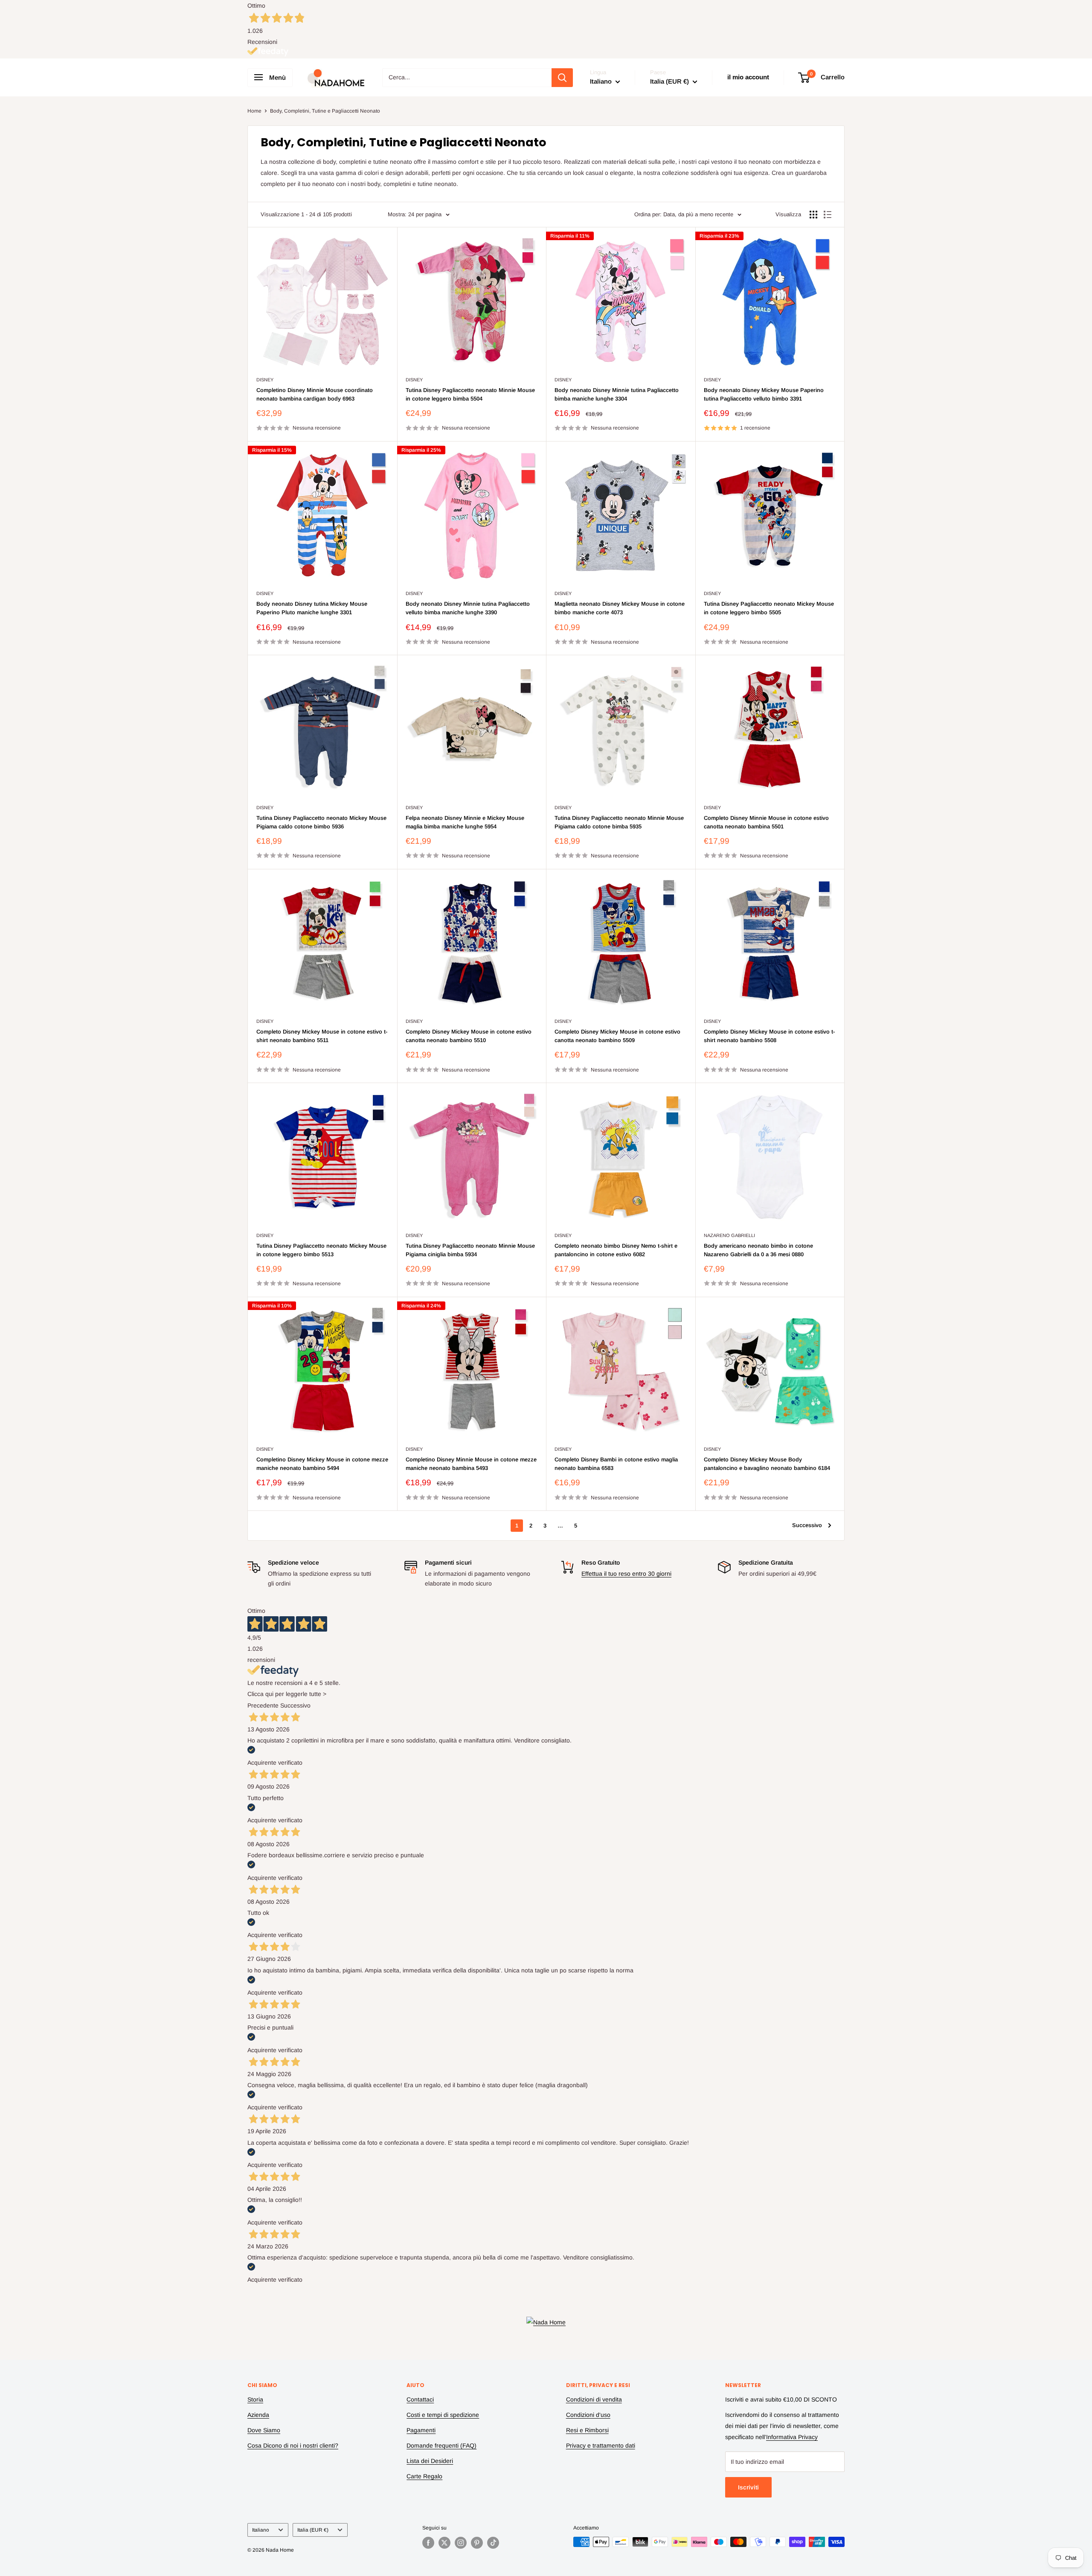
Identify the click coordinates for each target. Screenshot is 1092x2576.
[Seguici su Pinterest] (477, 2543)
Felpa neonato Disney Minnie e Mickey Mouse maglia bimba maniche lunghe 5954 (465, 822)
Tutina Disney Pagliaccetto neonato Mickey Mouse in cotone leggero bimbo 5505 (769, 608)
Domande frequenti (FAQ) (441, 2445)
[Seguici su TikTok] (493, 2543)
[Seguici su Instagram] (461, 2543)
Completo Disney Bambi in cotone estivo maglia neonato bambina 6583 (616, 1464)
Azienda (258, 2415)
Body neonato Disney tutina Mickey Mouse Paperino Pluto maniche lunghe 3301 (312, 608)
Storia (255, 2399)
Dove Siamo (264, 2430)
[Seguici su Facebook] (428, 2543)
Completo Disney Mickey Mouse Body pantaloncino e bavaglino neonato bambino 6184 (767, 1464)
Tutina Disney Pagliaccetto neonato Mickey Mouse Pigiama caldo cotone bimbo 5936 (321, 822)
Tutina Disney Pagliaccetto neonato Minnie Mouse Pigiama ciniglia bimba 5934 (470, 1250)
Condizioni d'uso (588, 2415)
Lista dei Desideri (430, 2461)
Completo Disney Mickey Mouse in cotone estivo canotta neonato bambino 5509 (617, 1036)
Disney (265, 380)
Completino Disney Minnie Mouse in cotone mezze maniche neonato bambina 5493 (471, 1464)
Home (254, 111)
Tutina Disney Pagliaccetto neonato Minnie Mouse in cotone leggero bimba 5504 (470, 394)
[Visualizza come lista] (828, 215)
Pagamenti (421, 2430)
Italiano (261, 2530)
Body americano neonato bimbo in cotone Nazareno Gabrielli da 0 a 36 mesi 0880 (758, 1250)
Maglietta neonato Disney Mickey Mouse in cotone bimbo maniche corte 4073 (620, 608)
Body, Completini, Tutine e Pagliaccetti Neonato (325, 111)
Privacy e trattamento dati (601, 2445)
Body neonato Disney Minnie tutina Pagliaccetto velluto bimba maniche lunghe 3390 (468, 608)
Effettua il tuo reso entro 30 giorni (626, 1574)
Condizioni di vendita (594, 2399)
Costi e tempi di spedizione (443, 2415)
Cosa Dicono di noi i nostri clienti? (293, 2445)
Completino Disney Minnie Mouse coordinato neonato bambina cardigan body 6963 (315, 394)
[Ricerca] (562, 78)
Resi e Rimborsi (587, 2430)
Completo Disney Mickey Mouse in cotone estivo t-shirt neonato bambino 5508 (769, 1036)
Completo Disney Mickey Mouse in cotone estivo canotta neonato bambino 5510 (469, 1036)
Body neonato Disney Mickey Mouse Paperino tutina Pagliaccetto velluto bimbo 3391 (764, 394)
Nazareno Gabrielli (729, 1235)
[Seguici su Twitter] (444, 2543)
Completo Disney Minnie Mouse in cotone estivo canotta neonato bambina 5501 (766, 822)
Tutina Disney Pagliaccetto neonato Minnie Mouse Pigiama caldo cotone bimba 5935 (619, 822)
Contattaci (420, 2399)
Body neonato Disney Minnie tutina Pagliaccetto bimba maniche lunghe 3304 (617, 394)
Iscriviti (748, 2487)
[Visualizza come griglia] (813, 215)
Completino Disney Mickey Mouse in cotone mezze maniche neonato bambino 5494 (322, 1464)
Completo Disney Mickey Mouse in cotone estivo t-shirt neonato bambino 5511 (322, 1036)
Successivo (807, 1525)
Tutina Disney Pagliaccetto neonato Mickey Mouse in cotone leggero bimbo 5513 (321, 1250)
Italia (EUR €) (313, 2530)
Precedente (263, 1705)
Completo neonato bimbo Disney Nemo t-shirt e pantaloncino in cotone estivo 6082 (616, 1250)
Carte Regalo (424, 2476)
